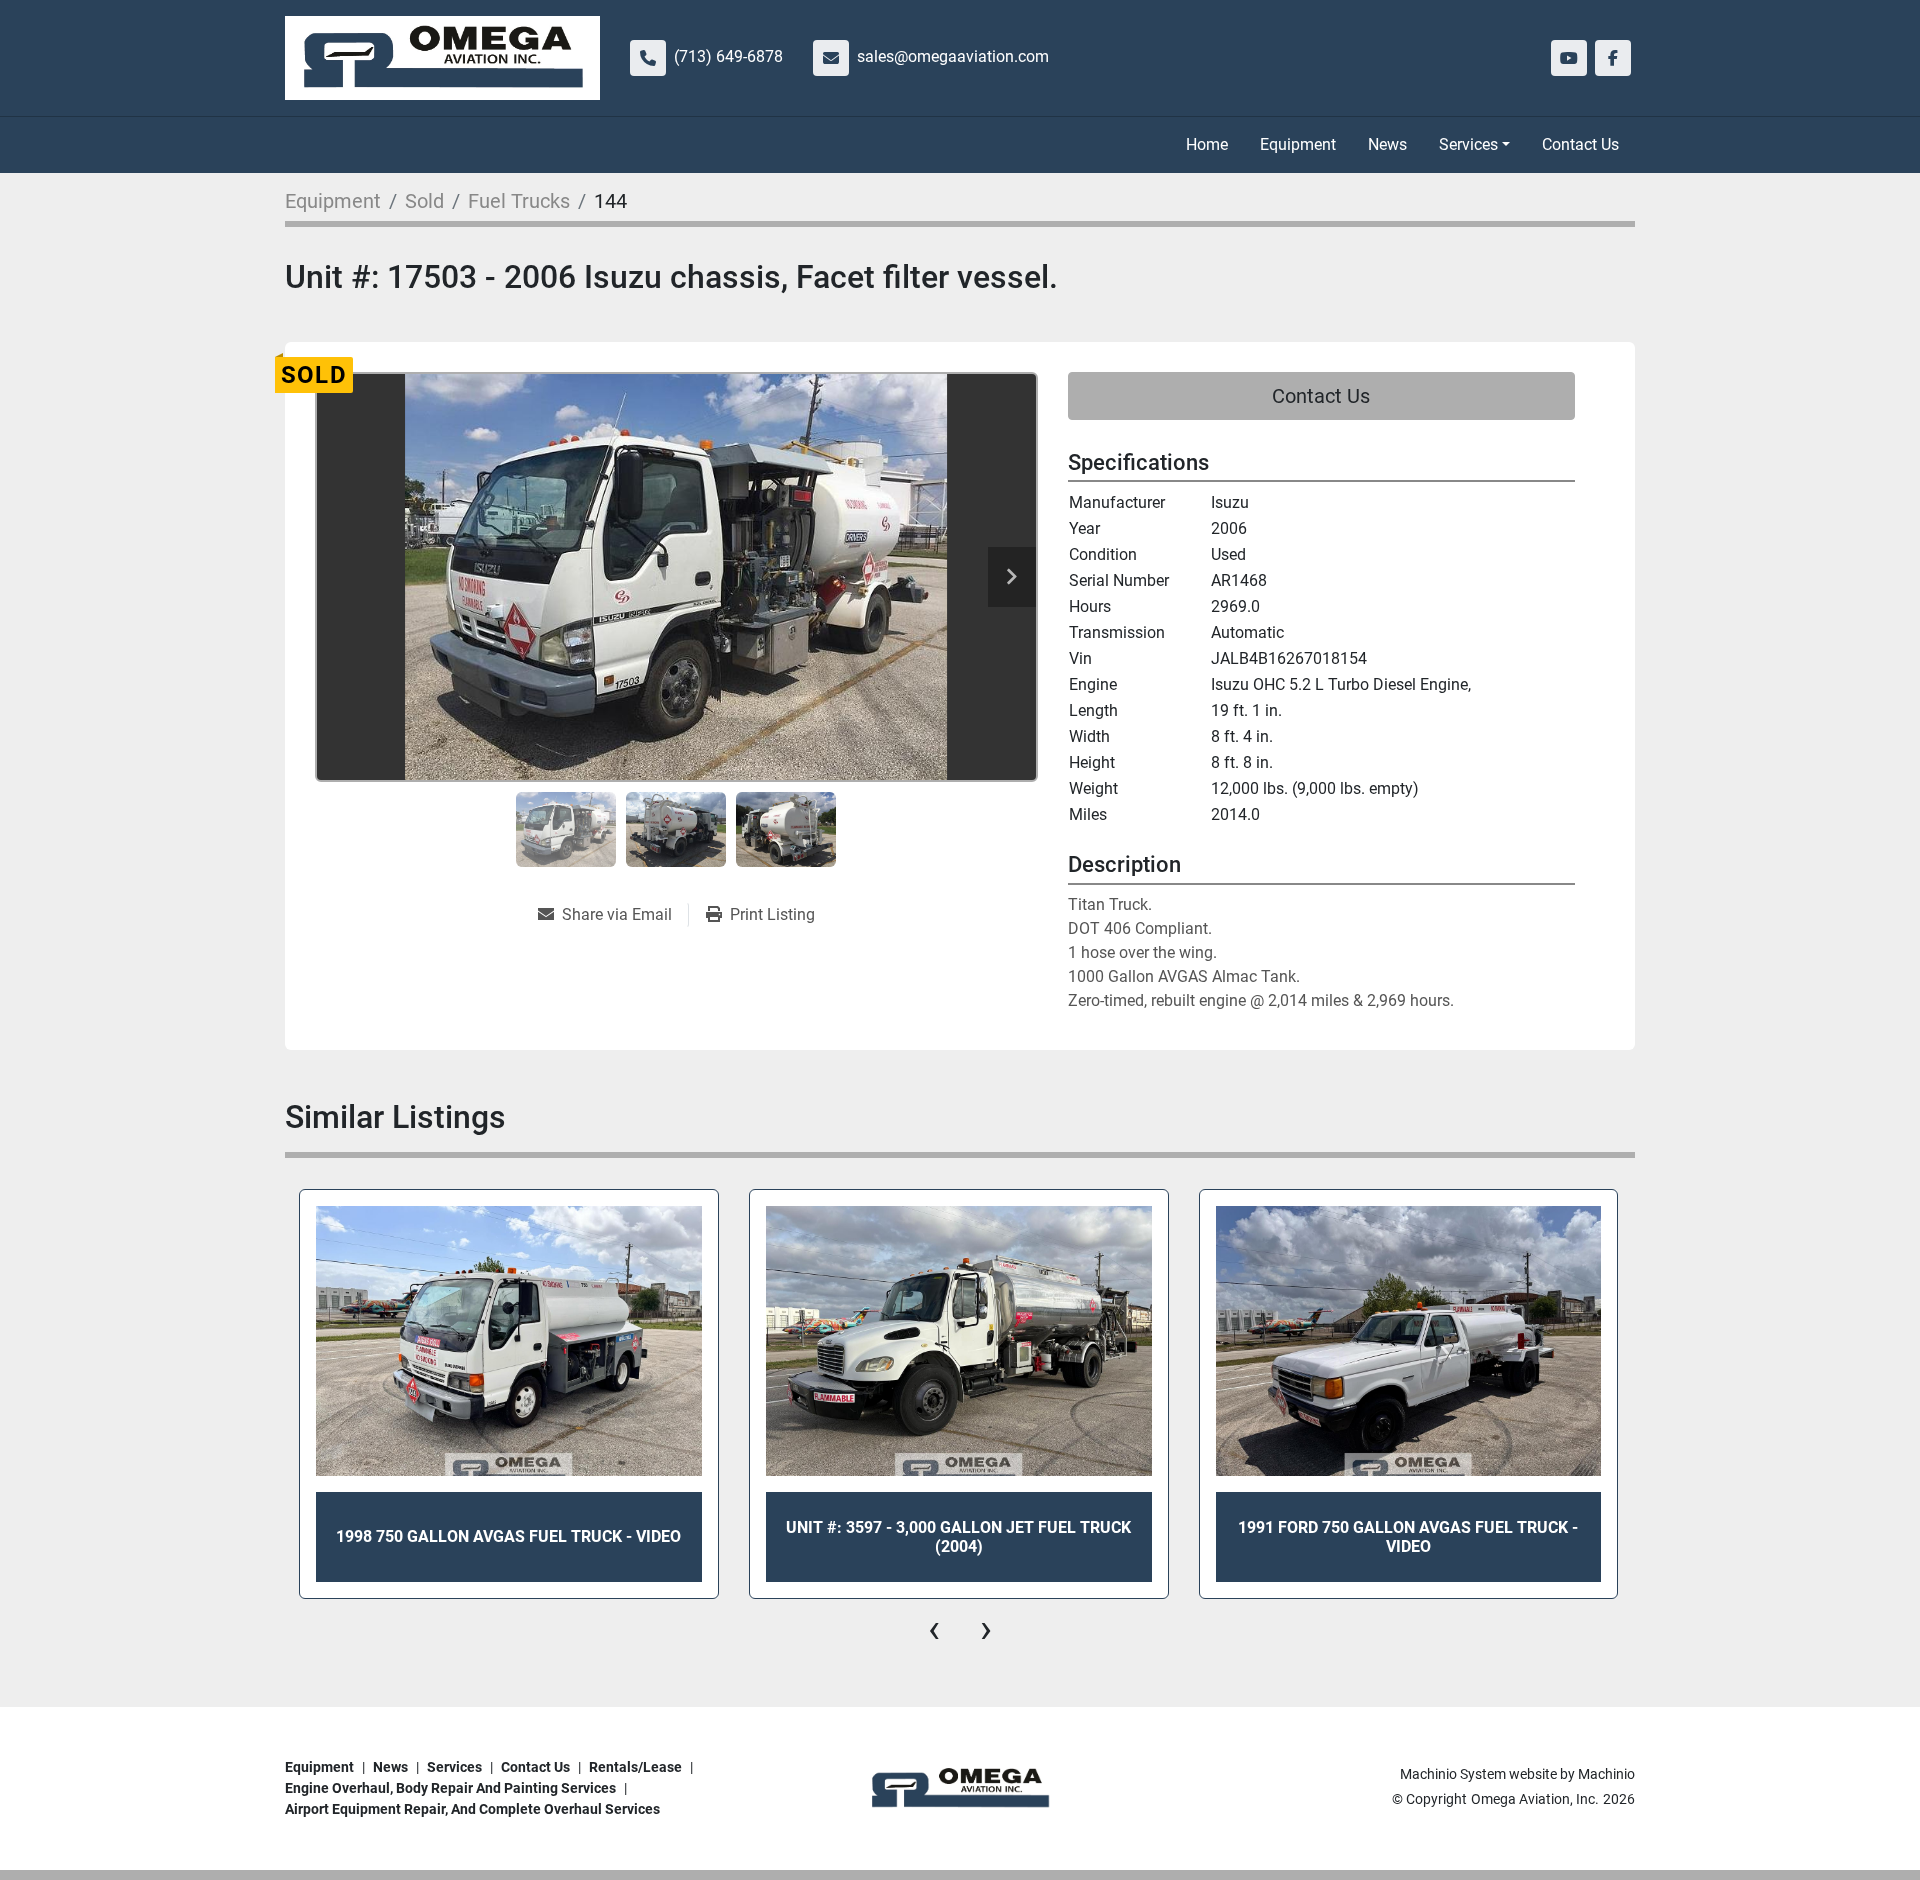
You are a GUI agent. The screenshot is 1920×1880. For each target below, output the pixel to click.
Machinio (1606, 1774)
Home (1207, 144)
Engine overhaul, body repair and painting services (450, 1788)
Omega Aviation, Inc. (1535, 1799)
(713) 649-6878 (728, 56)
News (1387, 144)
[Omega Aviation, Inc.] (960, 1787)
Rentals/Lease (635, 1767)
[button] (1474, 145)
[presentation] (934, 1629)
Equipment (1298, 144)
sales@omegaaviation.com (953, 56)
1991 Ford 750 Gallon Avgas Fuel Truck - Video (1408, 1537)
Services (1468, 144)
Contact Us (1580, 144)
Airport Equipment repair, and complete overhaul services (472, 1809)
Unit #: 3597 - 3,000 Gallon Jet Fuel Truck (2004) (958, 1537)
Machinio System (1453, 1774)
